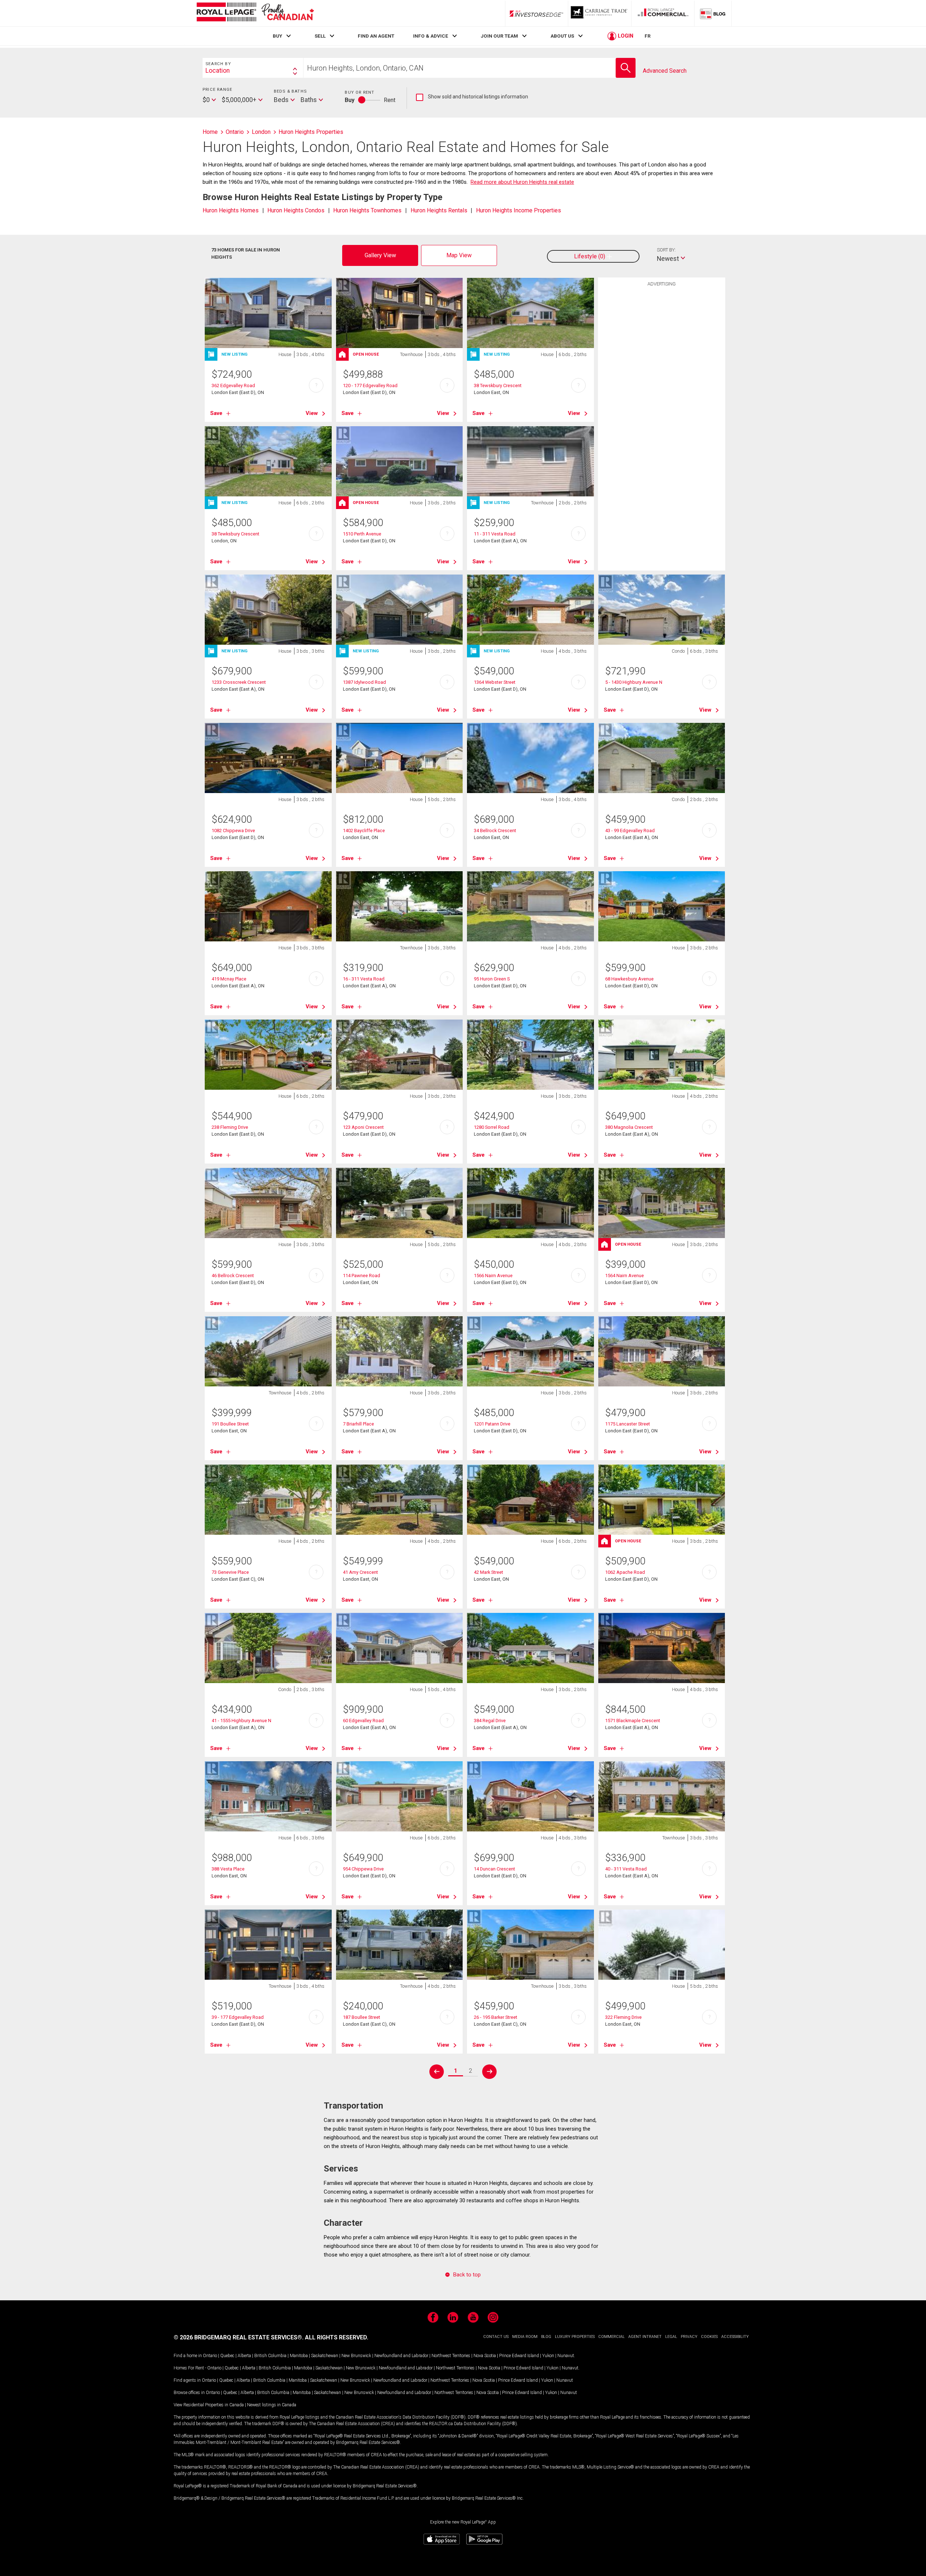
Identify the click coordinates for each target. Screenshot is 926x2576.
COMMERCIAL (611, 2337)
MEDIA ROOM (525, 2337)
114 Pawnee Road (362, 1276)
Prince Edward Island (519, 2356)
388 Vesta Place (228, 1869)
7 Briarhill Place (358, 1424)
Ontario (210, 2356)
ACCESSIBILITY (735, 2337)
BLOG (546, 2337)
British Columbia (270, 2356)
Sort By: (666, 250)
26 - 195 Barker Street (496, 2017)
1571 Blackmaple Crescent (633, 1721)
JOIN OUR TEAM (499, 36)
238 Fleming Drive (230, 1127)
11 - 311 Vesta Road (495, 534)
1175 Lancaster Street (628, 1424)
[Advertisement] (662, 402)
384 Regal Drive (490, 1721)
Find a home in (188, 2356)
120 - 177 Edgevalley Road (370, 385)
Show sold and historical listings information (472, 97)
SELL (320, 36)
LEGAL (671, 2337)
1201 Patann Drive (492, 1424)
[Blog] (713, 13)
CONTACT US (496, 2337)
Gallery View (380, 255)
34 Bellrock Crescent (495, 831)
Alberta (244, 2356)
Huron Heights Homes (231, 210)
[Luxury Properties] (600, 13)
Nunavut (566, 2356)
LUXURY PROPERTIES (575, 2337)
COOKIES (709, 2337)
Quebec (227, 2356)
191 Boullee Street (230, 1424)
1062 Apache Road (625, 1572)
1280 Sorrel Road (492, 1127)
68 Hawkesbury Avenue (629, 979)
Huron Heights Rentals (439, 210)
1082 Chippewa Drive (233, 831)
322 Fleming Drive (623, 2017)
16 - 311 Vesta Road (364, 979)
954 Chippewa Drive (363, 1869)
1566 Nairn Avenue (493, 1276)
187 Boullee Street (362, 2017)
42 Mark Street (489, 1572)
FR (648, 36)
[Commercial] (663, 13)
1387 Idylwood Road (364, 682)
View (312, 413)
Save (216, 413)
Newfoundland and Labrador (401, 2356)
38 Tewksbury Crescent (235, 534)
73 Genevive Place (230, 1572)
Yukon (548, 2356)
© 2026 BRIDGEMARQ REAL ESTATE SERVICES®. (239, 2337)
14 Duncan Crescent (494, 1869)
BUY (277, 36)
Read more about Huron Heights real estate (522, 182)
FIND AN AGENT (376, 36)
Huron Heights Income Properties (519, 210)
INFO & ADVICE (431, 36)
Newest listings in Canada (272, 2405)
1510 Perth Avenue (362, 534)
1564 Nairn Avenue (625, 1276)
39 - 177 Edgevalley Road (238, 2017)
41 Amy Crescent (360, 1572)
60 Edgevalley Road (363, 1721)
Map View (459, 255)
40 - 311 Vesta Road (626, 1869)
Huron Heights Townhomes (367, 210)
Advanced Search (665, 71)
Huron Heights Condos (296, 210)
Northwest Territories (451, 2356)
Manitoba (299, 2356)
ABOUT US (562, 36)
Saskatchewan (325, 2356)
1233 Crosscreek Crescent (239, 682)
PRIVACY (689, 2337)
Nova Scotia (485, 2356)
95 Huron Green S (492, 979)
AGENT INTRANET (645, 2337)
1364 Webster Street (495, 682)
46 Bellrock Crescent (233, 1276)
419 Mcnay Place (229, 979)
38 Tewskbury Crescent (498, 385)
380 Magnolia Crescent (629, 1127)
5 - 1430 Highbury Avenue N (634, 682)
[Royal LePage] (255, 13)
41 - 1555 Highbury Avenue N (241, 1721)
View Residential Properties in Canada (209, 2405)
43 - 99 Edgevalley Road (630, 831)
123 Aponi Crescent (363, 1127)
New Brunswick (356, 2356)
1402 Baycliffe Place (364, 831)
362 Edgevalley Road (233, 385)
